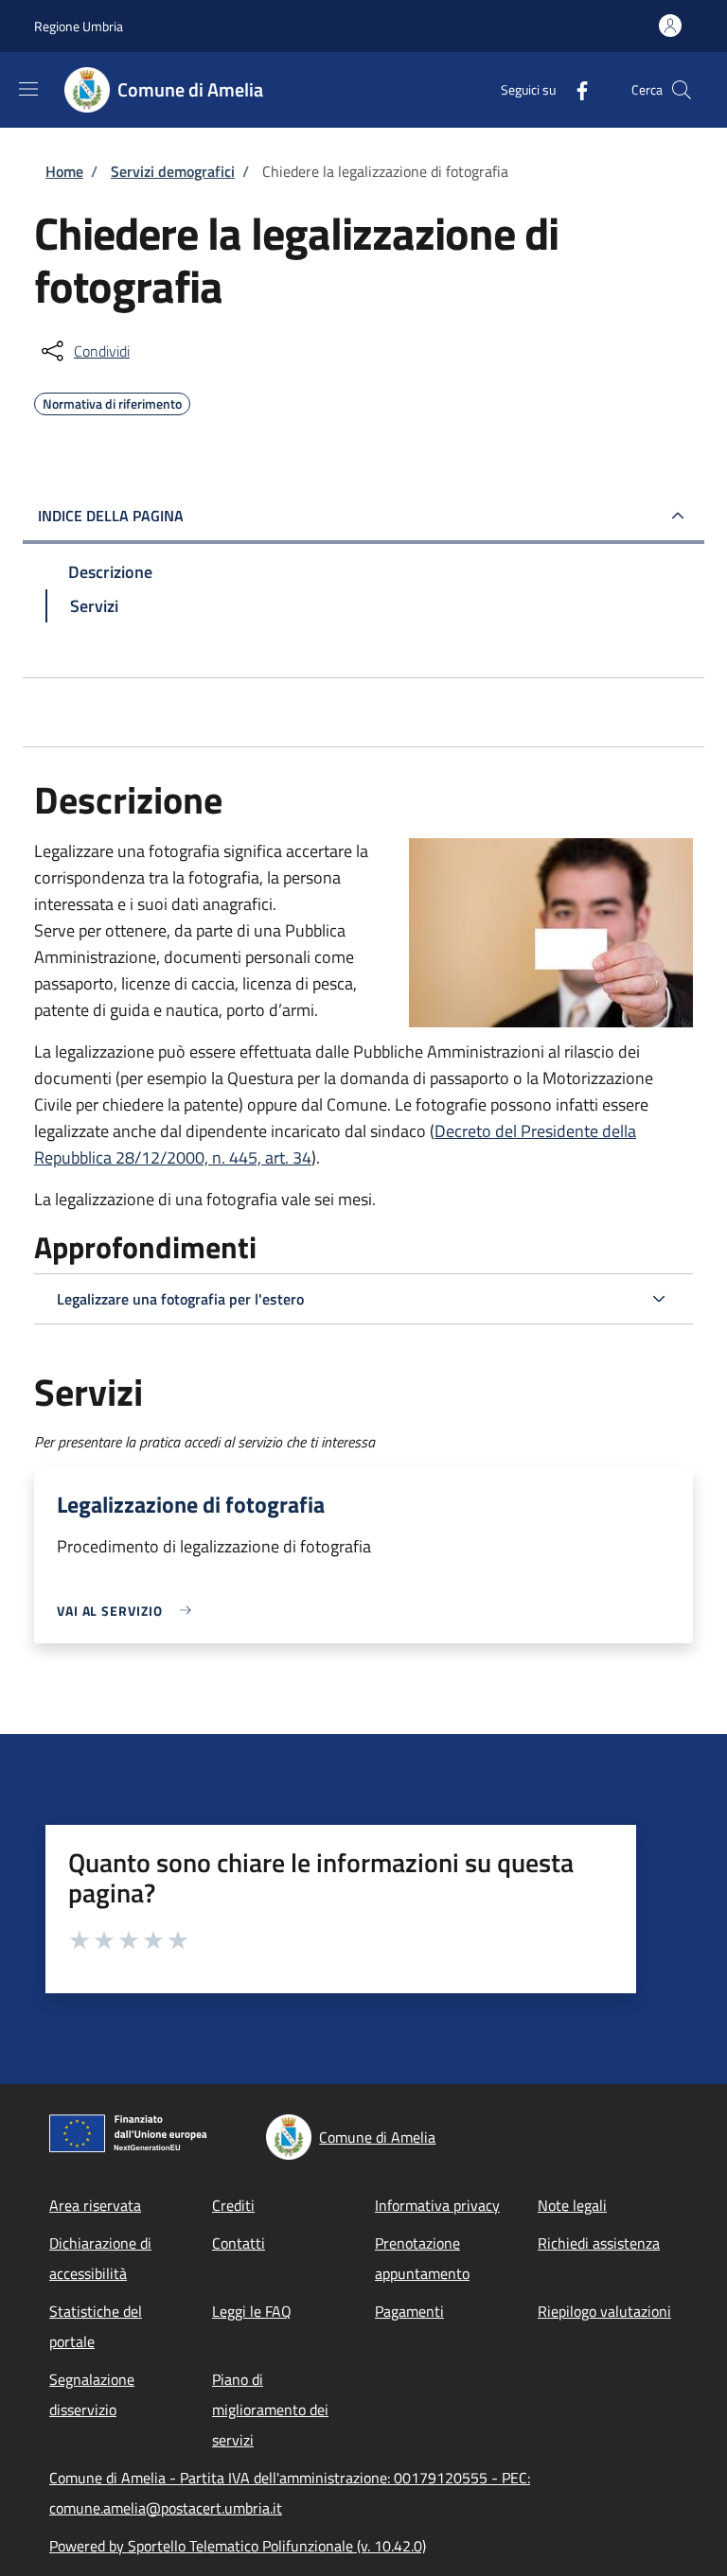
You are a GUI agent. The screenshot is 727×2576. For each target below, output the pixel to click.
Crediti (233, 2205)
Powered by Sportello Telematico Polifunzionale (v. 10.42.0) (238, 2546)
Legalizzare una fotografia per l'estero (180, 1299)
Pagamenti (409, 2311)
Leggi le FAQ (252, 2311)
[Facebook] (575, 89)
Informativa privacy (437, 2205)
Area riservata (95, 2205)
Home (64, 171)
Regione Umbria (79, 26)
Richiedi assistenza (599, 2243)
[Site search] (682, 90)
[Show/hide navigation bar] (28, 89)
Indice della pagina (111, 516)
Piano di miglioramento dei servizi (270, 2410)
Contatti (239, 2243)
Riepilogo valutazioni (604, 2311)
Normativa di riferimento (112, 401)
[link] (129, 1611)
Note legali (572, 2205)
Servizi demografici (173, 171)
